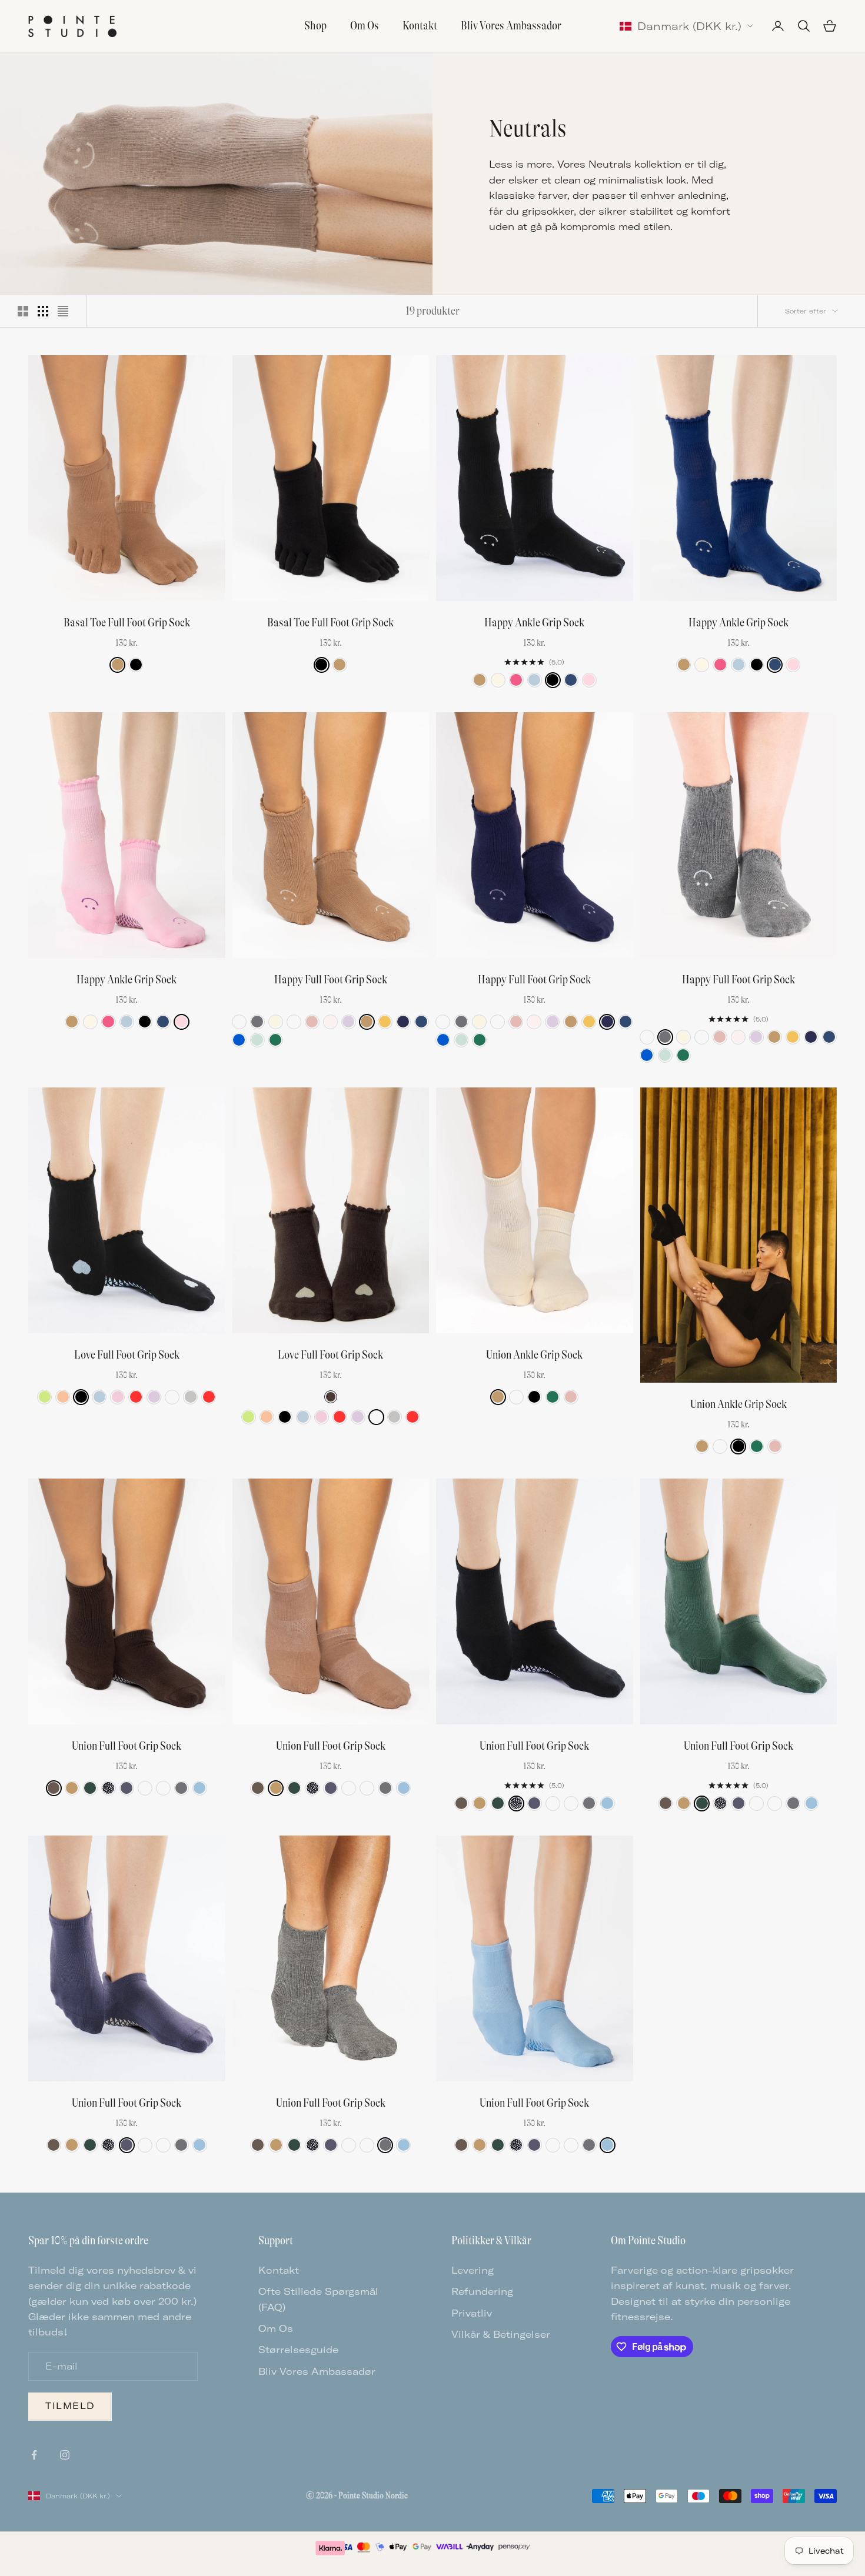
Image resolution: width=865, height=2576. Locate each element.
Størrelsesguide (298, 2350)
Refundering (482, 2291)
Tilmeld (70, 2406)
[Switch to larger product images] (23, 311)
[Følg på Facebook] (34, 2455)
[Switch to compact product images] (63, 311)
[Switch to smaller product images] (43, 311)
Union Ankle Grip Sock (534, 1355)
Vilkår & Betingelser (501, 2334)
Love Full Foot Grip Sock (127, 1355)
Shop (315, 26)
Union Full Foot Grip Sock (127, 1746)
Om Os (365, 26)
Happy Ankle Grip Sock (534, 623)
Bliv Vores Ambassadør (511, 26)
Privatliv (472, 2313)
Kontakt (420, 26)
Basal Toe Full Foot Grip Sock (127, 623)
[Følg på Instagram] (65, 2455)
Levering (473, 2270)
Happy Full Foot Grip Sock (331, 980)
